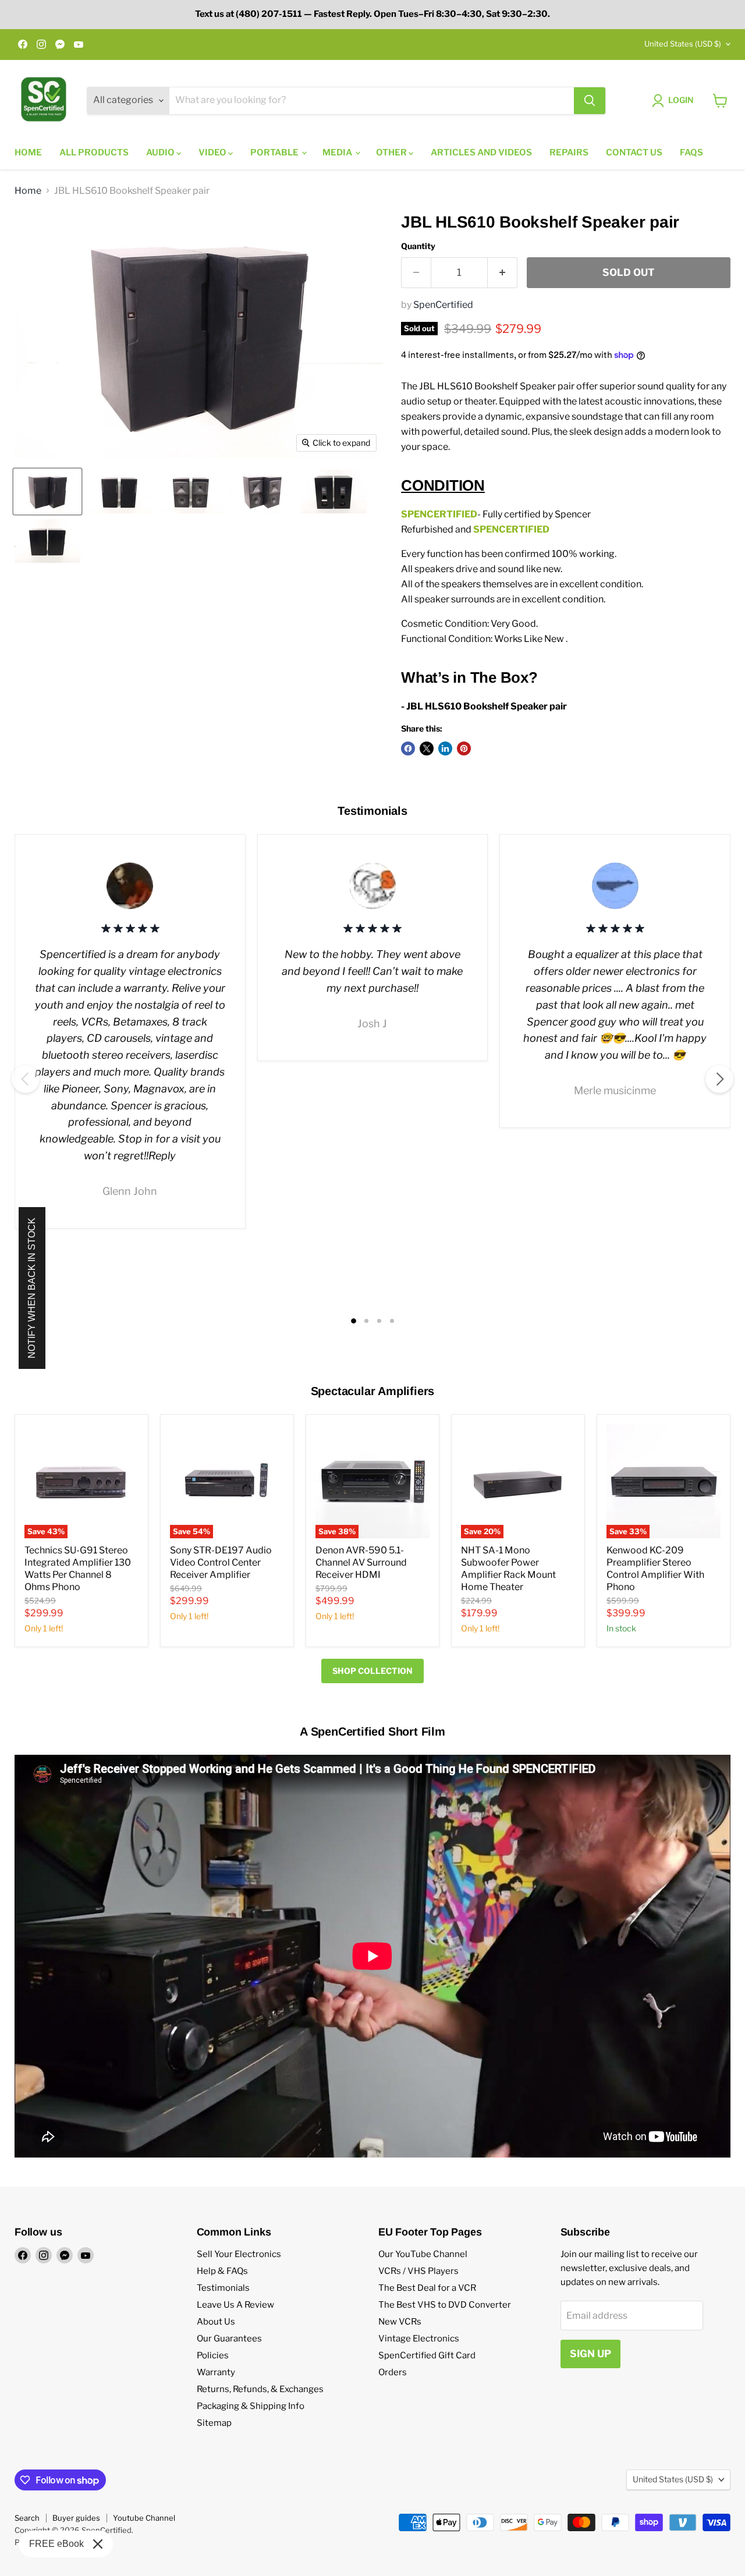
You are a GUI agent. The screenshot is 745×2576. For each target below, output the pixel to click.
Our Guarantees (229, 2339)
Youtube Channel (144, 2518)
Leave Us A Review (235, 2305)
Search (27, 2518)
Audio (161, 152)
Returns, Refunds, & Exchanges (260, 2389)
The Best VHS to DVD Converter (445, 2305)
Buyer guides (76, 2518)
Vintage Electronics (419, 2339)
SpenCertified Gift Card (427, 2355)
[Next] (719, 1079)
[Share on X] (427, 748)
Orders (393, 2372)
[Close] (98, 2544)
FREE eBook (56, 2544)
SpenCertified (443, 305)
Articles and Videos (481, 152)
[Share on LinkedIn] (445, 748)
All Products (94, 152)
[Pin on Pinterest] (464, 748)
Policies (213, 2355)
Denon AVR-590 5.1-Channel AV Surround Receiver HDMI (361, 1562)
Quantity (418, 246)
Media (338, 152)
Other (392, 152)
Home (28, 152)
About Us (216, 2322)
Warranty (216, 2372)
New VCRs (400, 2322)
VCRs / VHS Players (418, 2271)
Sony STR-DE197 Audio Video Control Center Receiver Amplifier (221, 1562)
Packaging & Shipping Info (251, 2406)
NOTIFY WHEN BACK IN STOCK (32, 1288)
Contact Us (634, 152)
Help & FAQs (222, 2271)
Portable (275, 152)
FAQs (691, 152)
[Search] (590, 101)
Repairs (569, 152)
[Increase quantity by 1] (503, 273)
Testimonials (223, 2288)
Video (213, 152)
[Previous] (26, 1079)
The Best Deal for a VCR (427, 2288)
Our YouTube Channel (423, 2254)
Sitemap (214, 2423)
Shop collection (372, 1671)
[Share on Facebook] (408, 748)
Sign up (590, 2354)
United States (683, 44)
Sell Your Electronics (239, 2254)
